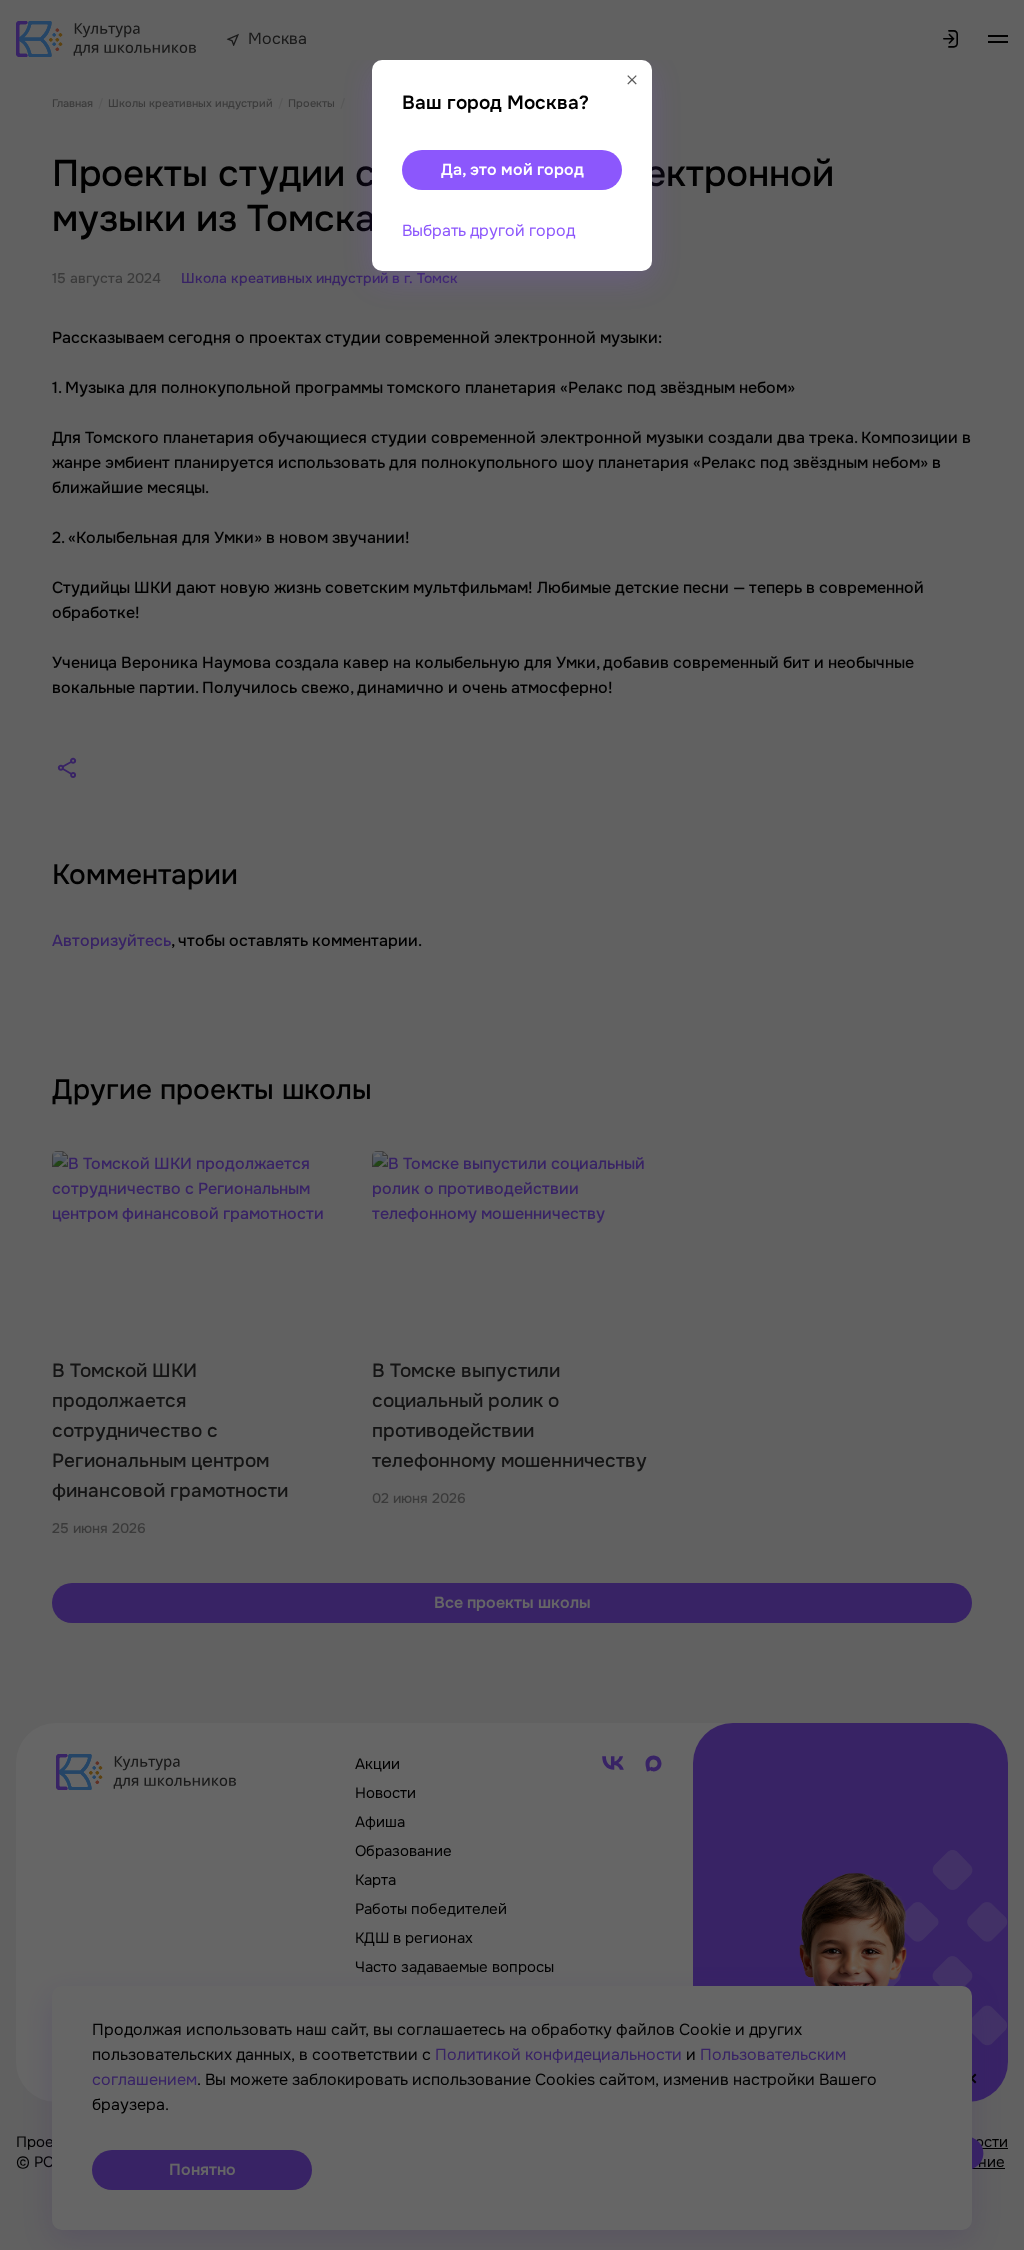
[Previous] (45, 1125)
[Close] (632, 80)
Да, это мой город (512, 169)
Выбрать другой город (488, 230)
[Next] (989, 1125)
